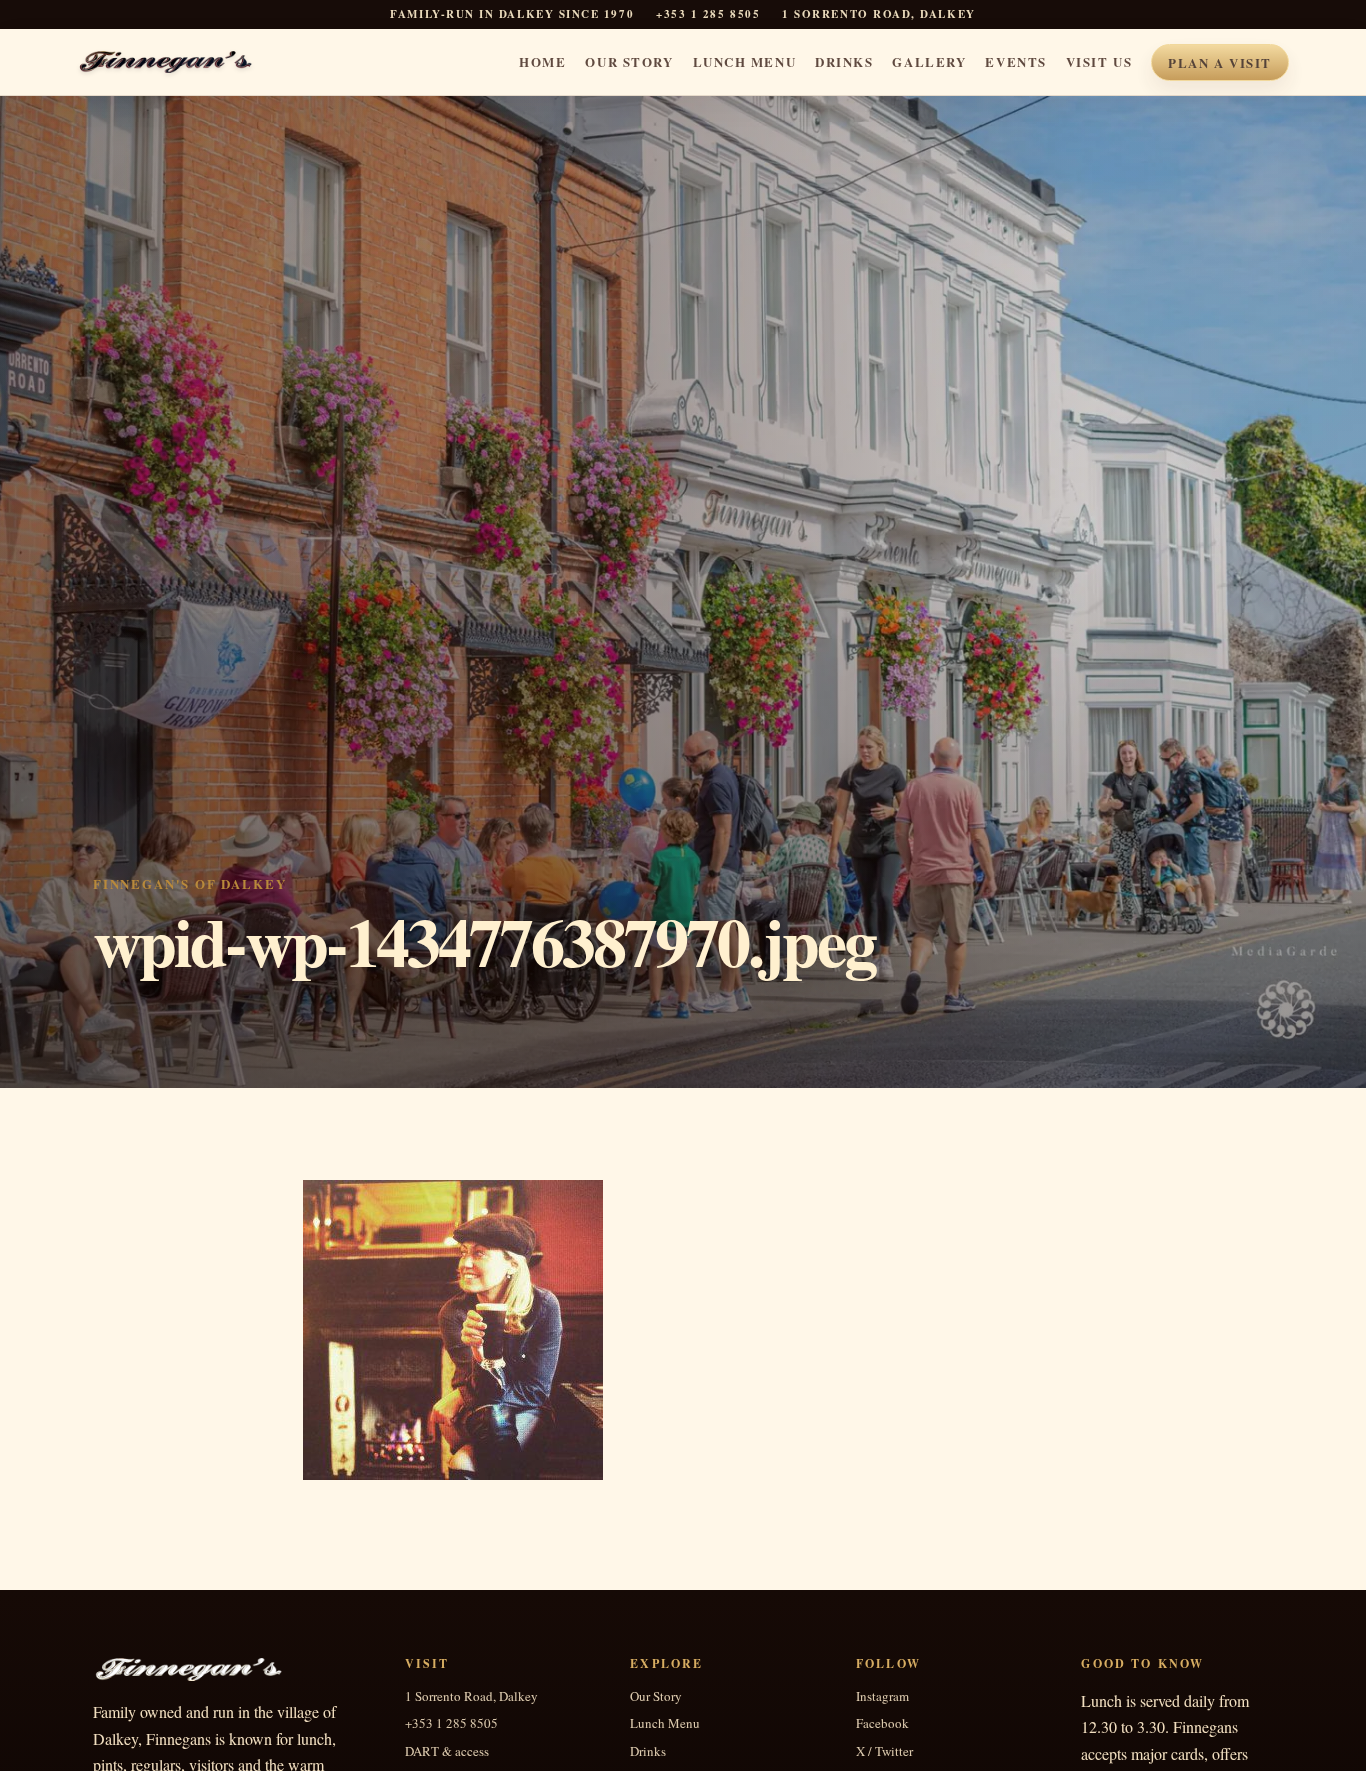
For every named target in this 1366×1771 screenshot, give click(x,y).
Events (1015, 61)
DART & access (447, 1751)
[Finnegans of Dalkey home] (179, 62)
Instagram (882, 1696)
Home (542, 61)
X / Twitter (884, 1751)
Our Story (629, 61)
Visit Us (1099, 61)
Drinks (844, 61)
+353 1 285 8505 (708, 14)
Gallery (929, 61)
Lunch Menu (745, 61)
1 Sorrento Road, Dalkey (471, 1696)
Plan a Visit (1220, 62)
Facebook (882, 1723)
